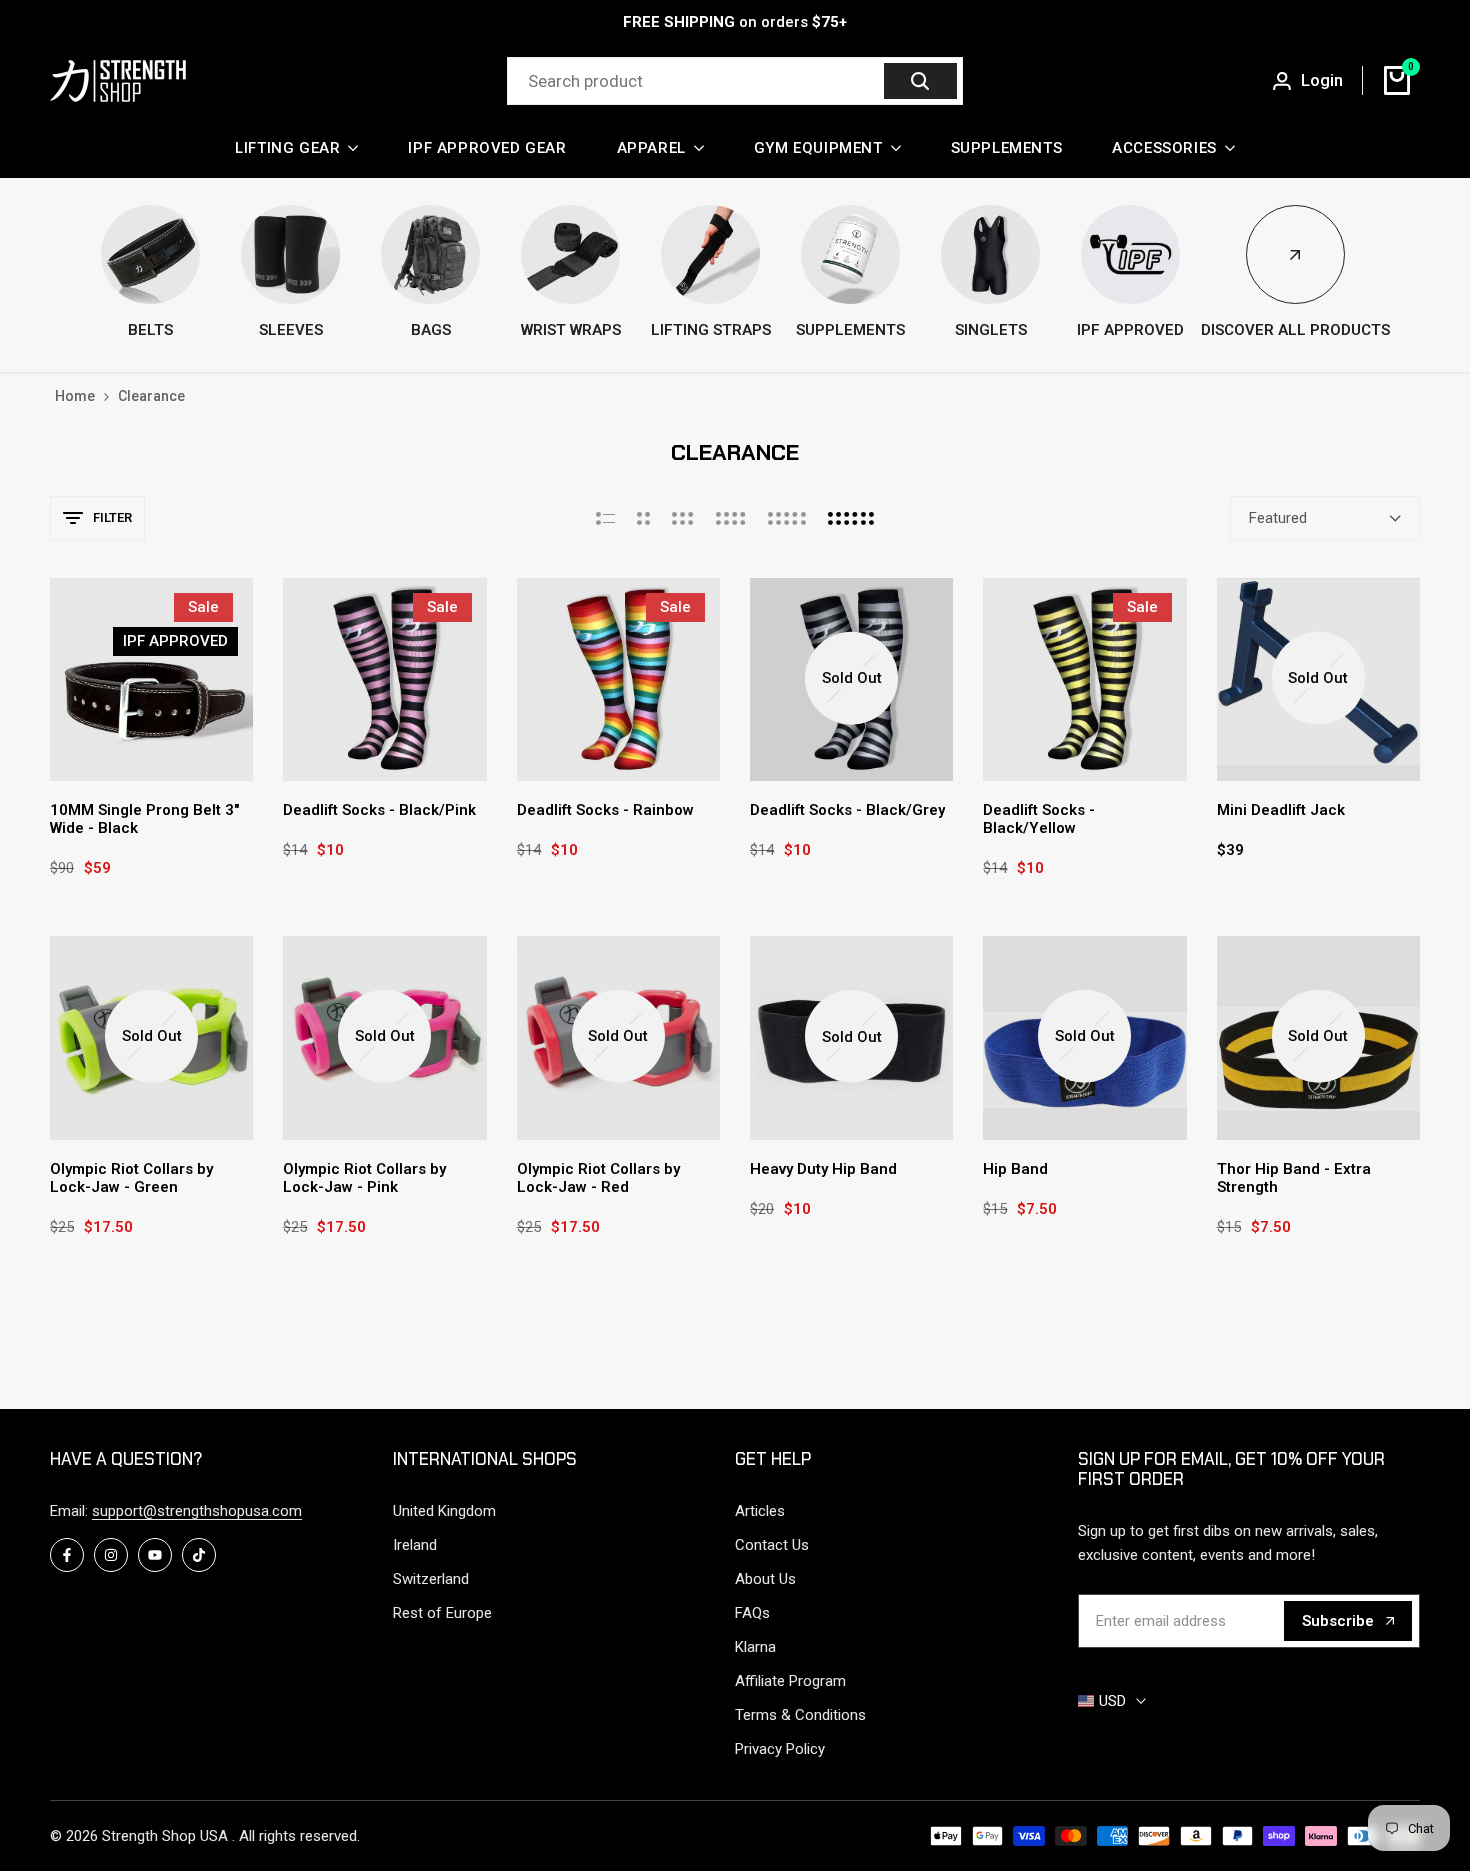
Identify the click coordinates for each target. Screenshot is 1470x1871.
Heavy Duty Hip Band (823, 1169)
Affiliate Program (790, 1681)
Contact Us (772, 1545)
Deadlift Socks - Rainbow (605, 810)
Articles (760, 1511)
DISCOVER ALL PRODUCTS (1295, 330)
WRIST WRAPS (571, 330)
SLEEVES (291, 330)
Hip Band (1015, 1169)
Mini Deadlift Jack (1281, 810)
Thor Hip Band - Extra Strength (1294, 1178)
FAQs (752, 1613)
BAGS (431, 330)
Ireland (415, 1545)
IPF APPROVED (1130, 330)
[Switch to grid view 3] (683, 518)
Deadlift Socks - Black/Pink (379, 810)
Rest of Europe (442, 1613)
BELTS (150, 330)
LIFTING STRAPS (711, 330)
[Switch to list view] (605, 518)
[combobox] (698, 81)
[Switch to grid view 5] (787, 518)
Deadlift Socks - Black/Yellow (1039, 819)
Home (75, 396)
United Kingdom (444, 1511)
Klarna (755, 1647)
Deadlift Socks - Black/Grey (847, 810)
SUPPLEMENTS (850, 330)
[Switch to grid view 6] (851, 518)
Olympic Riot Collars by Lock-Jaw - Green (131, 1178)
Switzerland (431, 1579)
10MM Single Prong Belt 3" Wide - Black (144, 819)
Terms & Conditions (800, 1715)
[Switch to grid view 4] (731, 518)
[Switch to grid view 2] (643, 518)
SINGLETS (991, 330)
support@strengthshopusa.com (197, 1511)
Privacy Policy (780, 1749)
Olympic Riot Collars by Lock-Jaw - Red (598, 1178)
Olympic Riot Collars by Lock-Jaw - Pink (364, 1178)
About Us (765, 1579)
